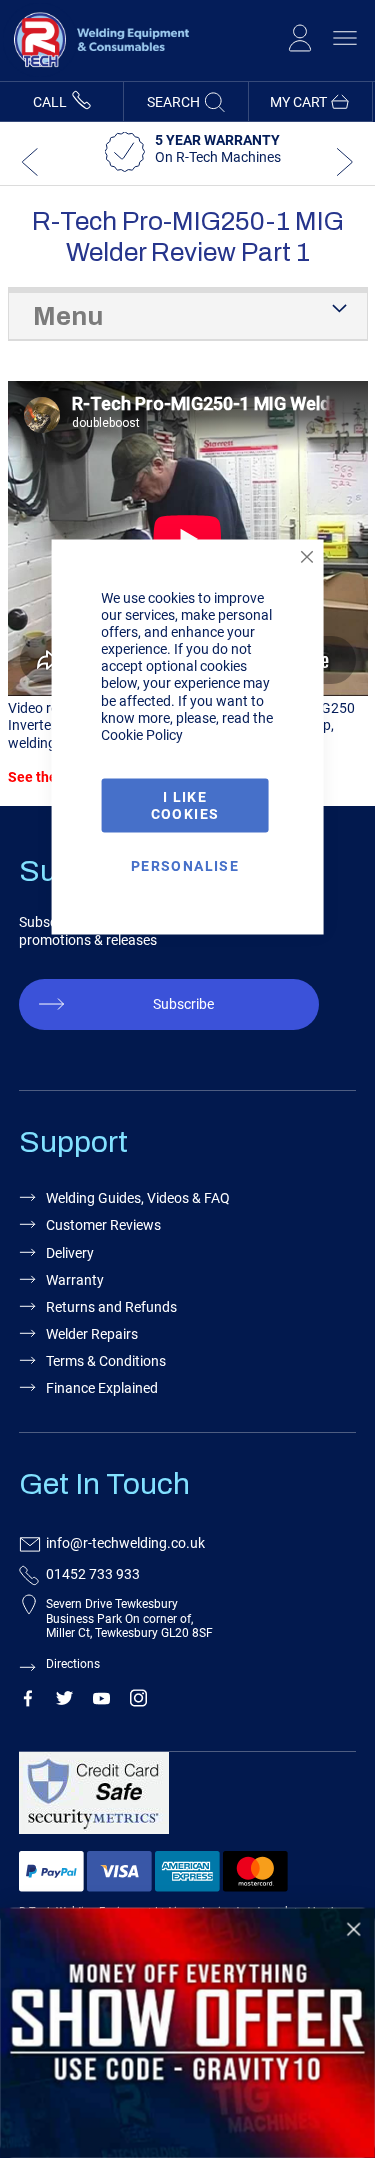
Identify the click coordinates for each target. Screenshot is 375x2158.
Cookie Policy (142, 734)
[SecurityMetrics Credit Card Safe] (184, 1801)
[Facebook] (27, 1702)
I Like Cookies (185, 804)
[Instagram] (138, 1702)
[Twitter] (64, 1702)
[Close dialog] (353, 1929)
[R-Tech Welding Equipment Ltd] (96, 72)
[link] (187, 2033)
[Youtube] (101, 1702)
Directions (73, 1664)
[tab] (188, 314)
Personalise (185, 866)
